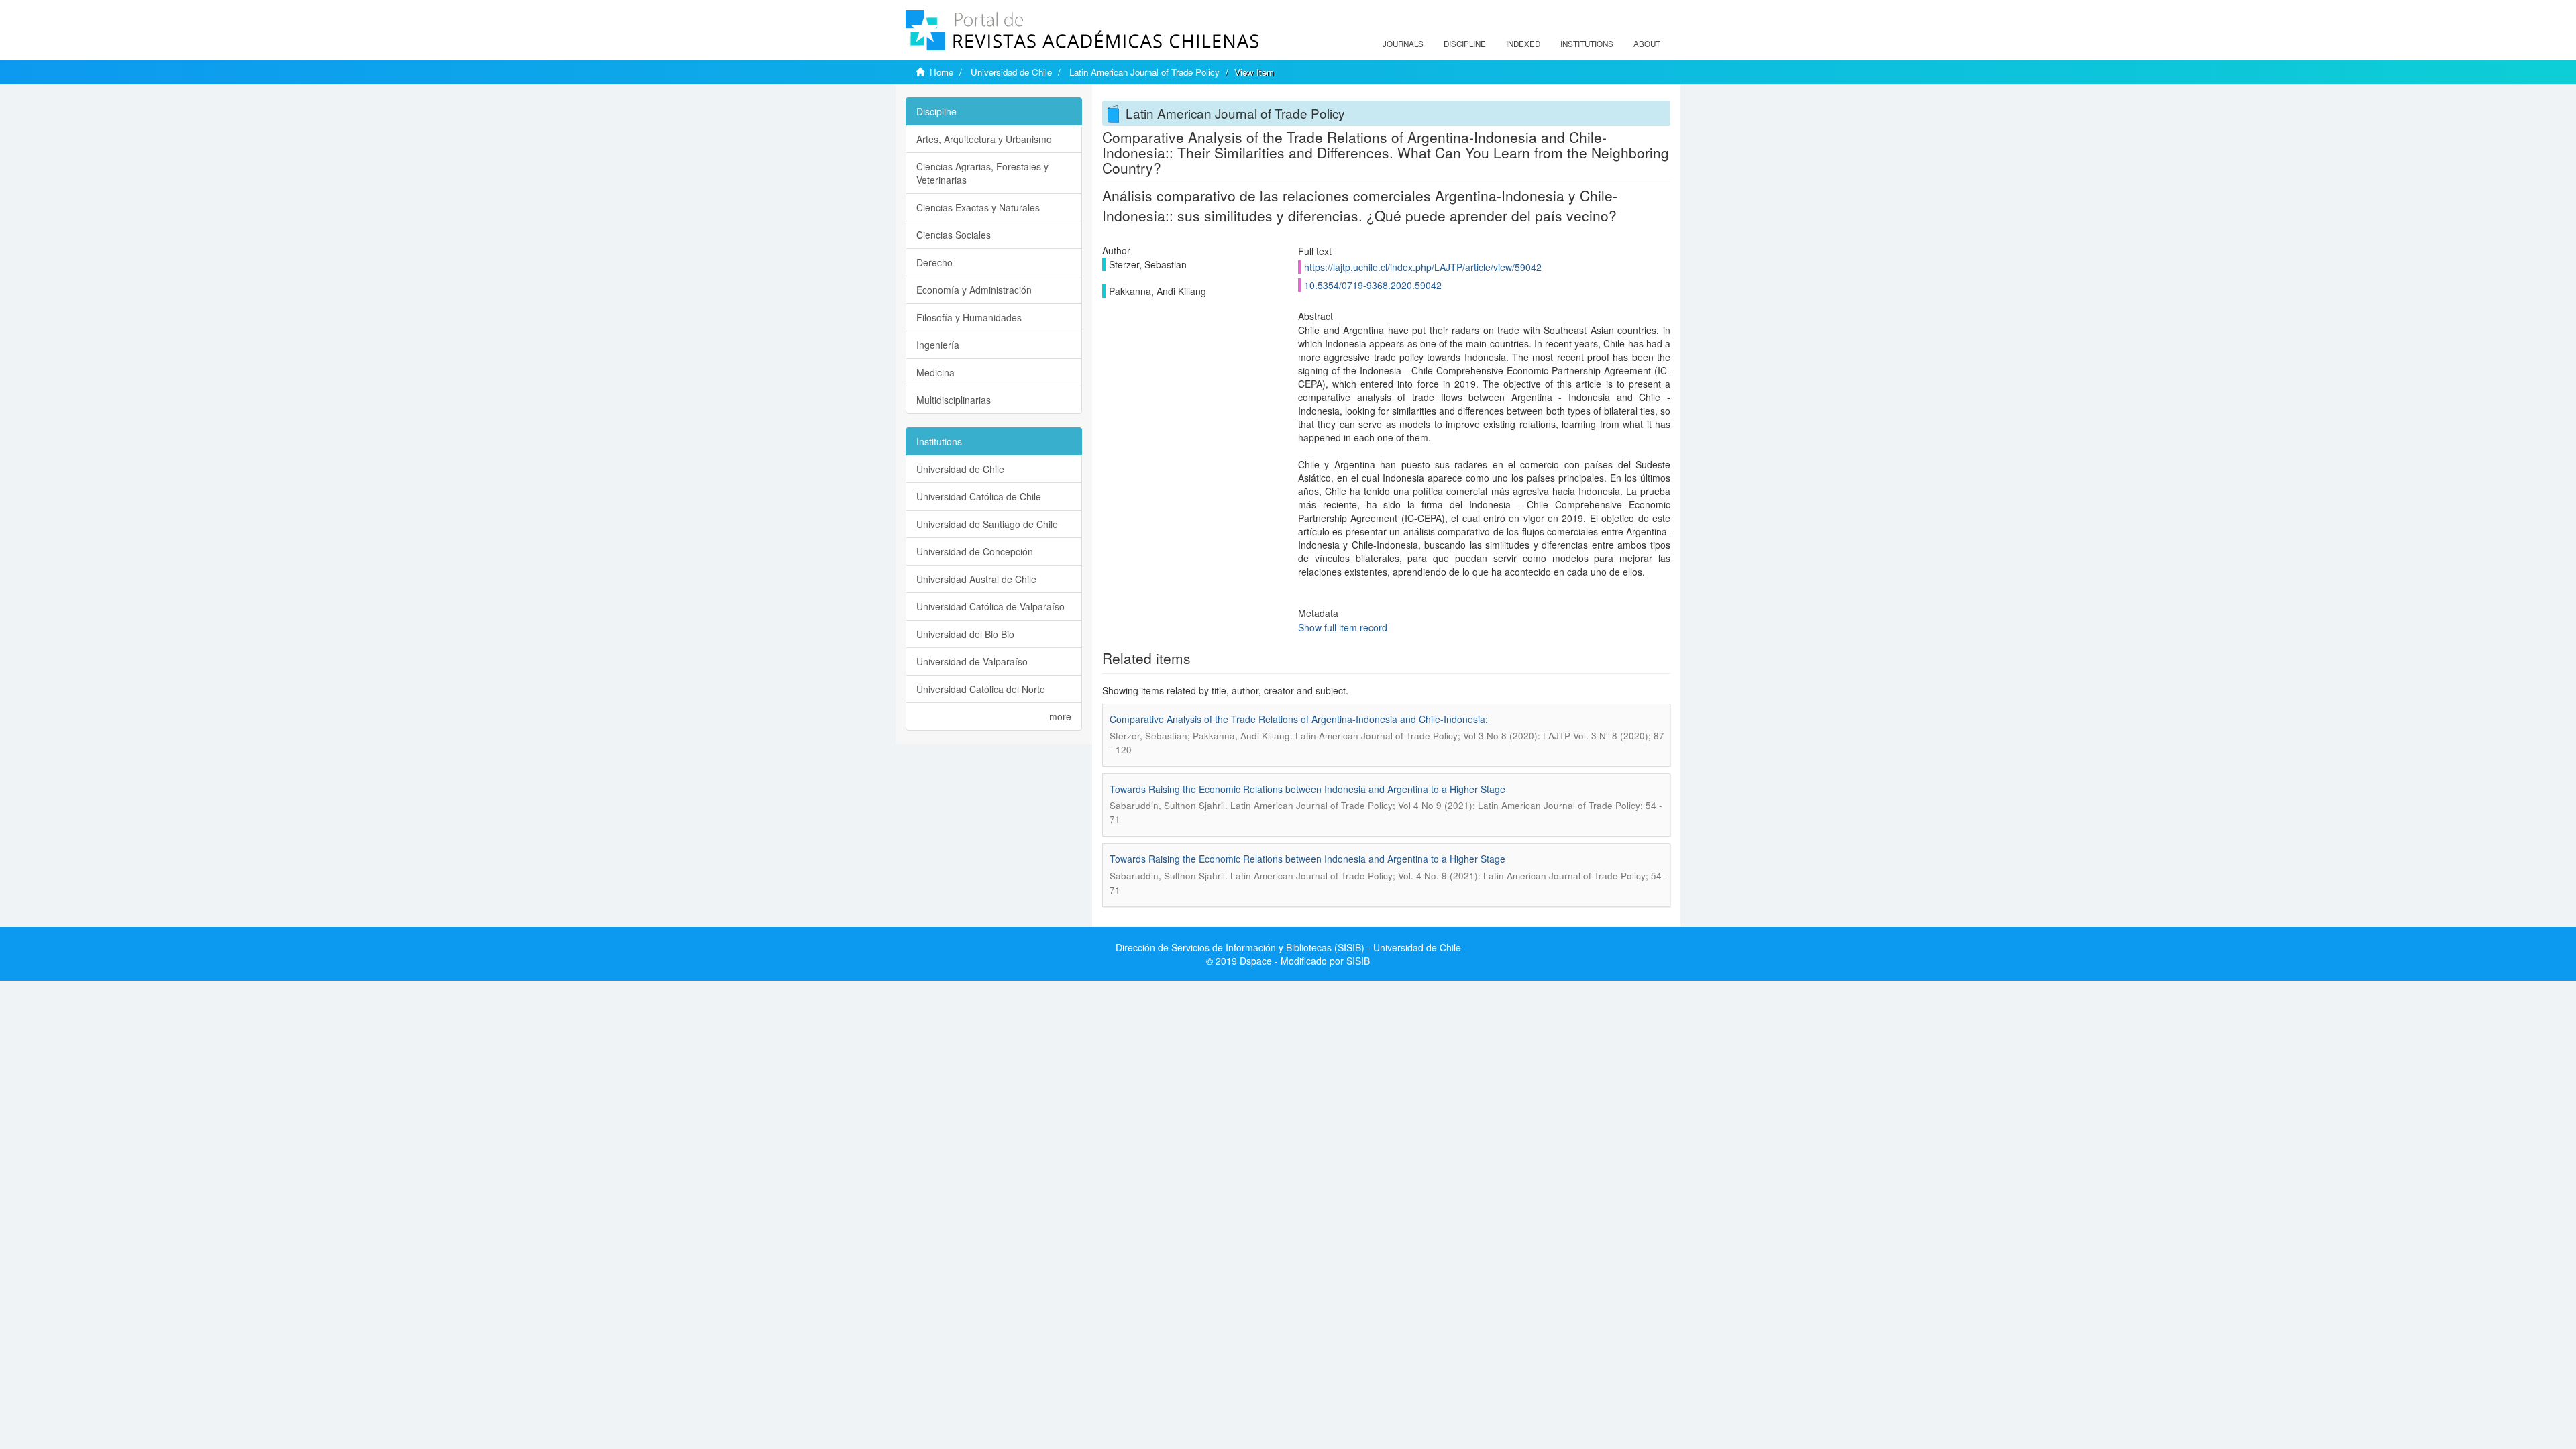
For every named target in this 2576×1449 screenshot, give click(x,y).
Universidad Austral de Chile (976, 579)
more (1060, 716)
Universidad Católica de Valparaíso (990, 606)
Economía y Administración (974, 290)
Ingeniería (938, 345)
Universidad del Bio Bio (965, 634)
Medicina (935, 372)
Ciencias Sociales (954, 235)
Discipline (1465, 44)
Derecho (934, 262)
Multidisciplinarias (954, 400)
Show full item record (1343, 627)
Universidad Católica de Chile (979, 496)
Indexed (1523, 44)
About (1647, 44)
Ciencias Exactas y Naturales (978, 207)
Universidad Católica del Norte (981, 689)
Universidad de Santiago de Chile (987, 524)
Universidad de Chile (1011, 72)
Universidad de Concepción (975, 551)
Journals (1403, 44)
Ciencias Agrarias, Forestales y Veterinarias (982, 173)
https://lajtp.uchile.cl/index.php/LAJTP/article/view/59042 (1423, 267)
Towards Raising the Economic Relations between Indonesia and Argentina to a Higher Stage (1307, 789)
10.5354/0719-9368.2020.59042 (1373, 285)
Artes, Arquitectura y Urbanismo (984, 139)
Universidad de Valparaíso (972, 661)
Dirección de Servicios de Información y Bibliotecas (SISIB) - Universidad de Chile (1288, 947)
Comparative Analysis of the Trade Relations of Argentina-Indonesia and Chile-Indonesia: (1299, 719)
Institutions (1587, 44)
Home (942, 72)
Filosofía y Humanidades (969, 317)
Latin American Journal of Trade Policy (1144, 72)
